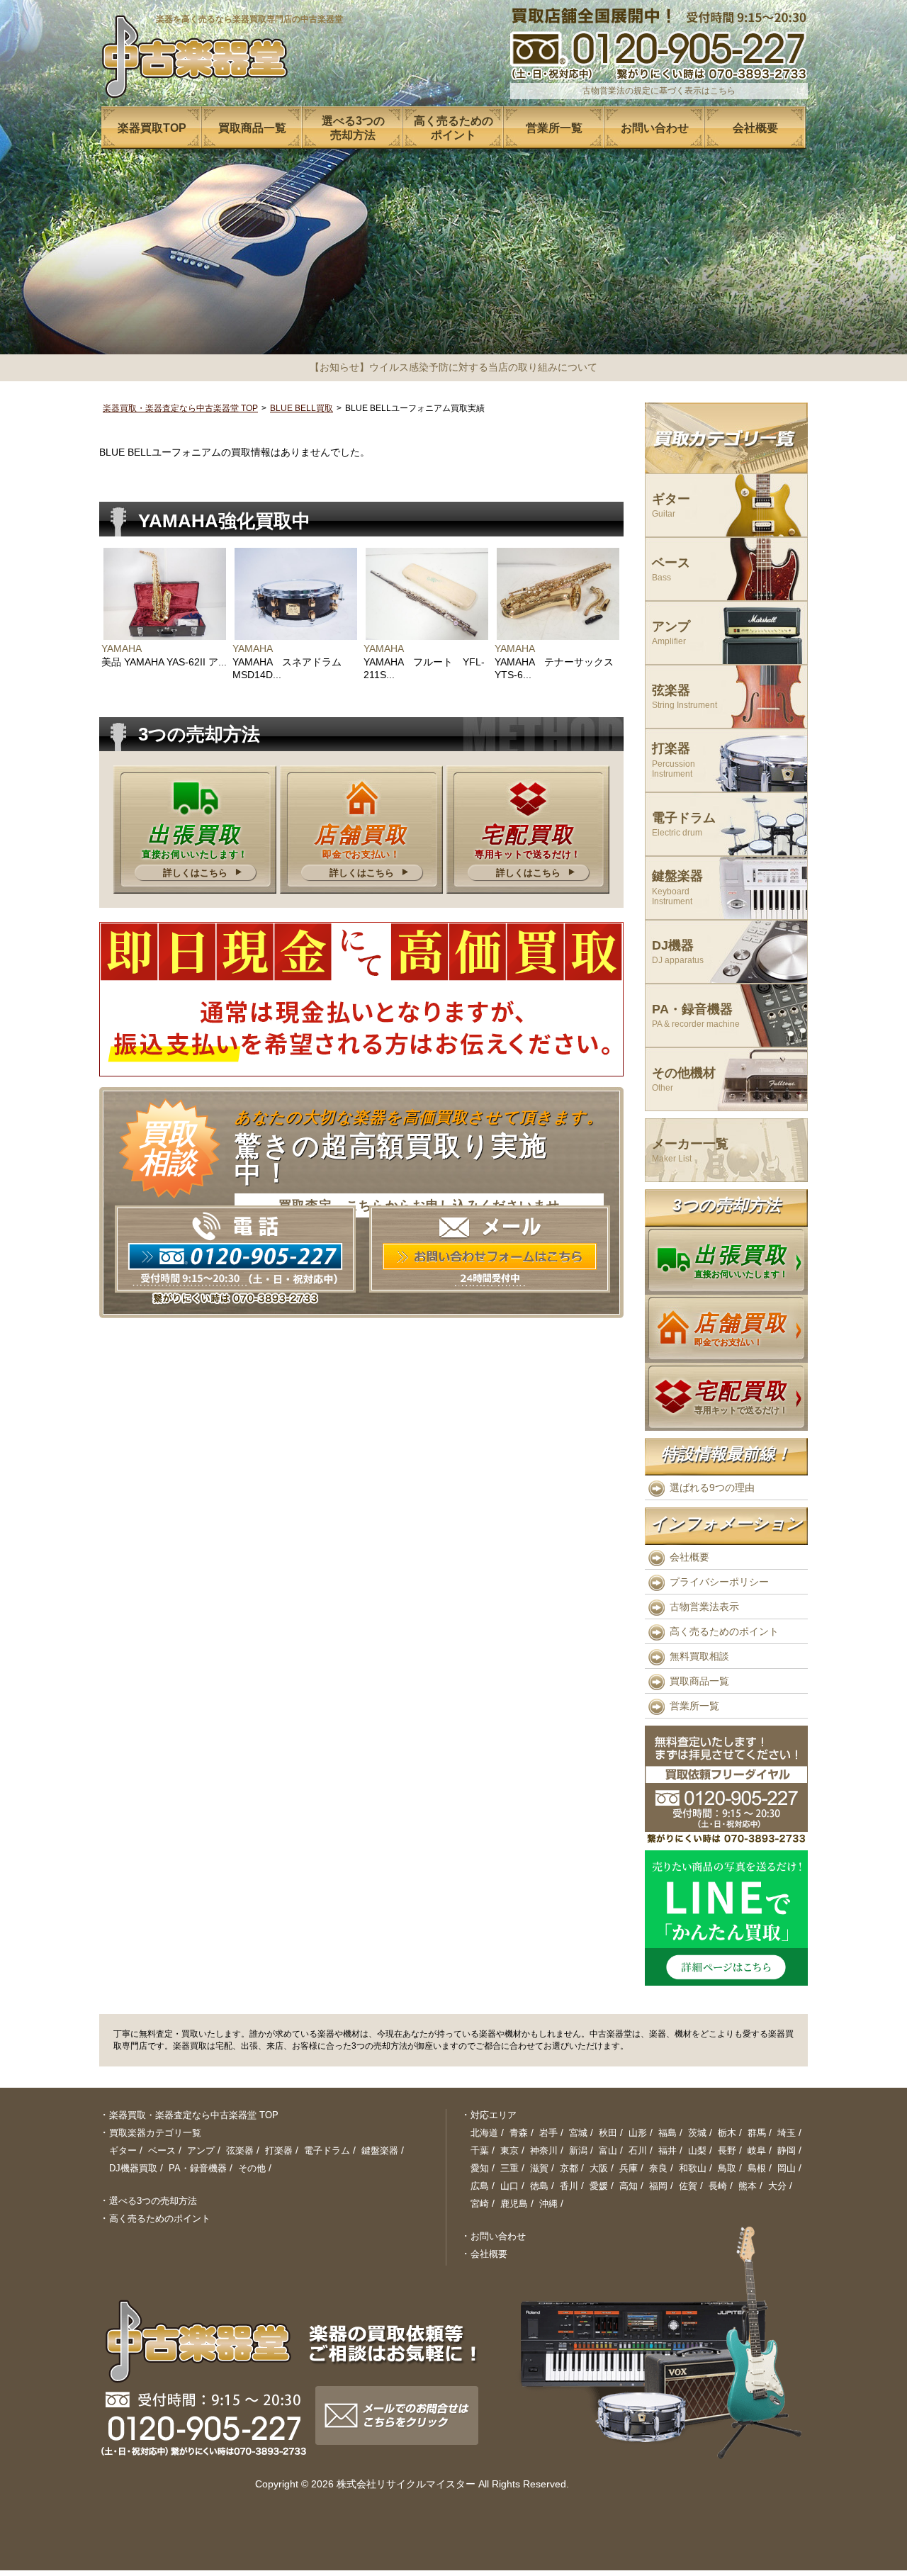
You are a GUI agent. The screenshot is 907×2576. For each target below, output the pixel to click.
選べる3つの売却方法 (153, 2201)
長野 (727, 2150)
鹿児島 (514, 2204)
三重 (509, 2168)
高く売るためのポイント (724, 1631)
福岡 (658, 2186)
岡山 (787, 2168)
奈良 (658, 2168)
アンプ (671, 633)
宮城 (578, 2133)
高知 (629, 2186)
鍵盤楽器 (677, 888)
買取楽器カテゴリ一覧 (155, 2133)
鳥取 (727, 2168)
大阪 (599, 2168)
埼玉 (787, 2133)
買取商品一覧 (699, 1681)
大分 (777, 2186)
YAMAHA (122, 648)
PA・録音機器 (696, 1016)
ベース (671, 569)
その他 (252, 2168)
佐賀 (688, 2186)
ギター (671, 506)
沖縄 (548, 2204)
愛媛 (599, 2186)
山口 (509, 2186)
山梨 (697, 2150)
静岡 (787, 2150)
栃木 (727, 2133)
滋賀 (539, 2168)
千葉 (480, 2150)
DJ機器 (678, 952)
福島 (667, 2133)
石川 (638, 2150)
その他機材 (684, 1080)
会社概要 (689, 1557)
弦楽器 (685, 697)
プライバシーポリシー (719, 1582)
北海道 (484, 2133)
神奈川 (544, 2150)
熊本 (748, 2186)
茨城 (697, 2133)
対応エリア (494, 2115)
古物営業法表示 (704, 1607)
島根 (757, 2168)
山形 (638, 2133)
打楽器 (674, 760)
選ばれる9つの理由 (712, 1487)
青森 (519, 2133)
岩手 (548, 2133)
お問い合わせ (498, 2236)
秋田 (608, 2133)
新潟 (578, 2150)
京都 (569, 2168)
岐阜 (757, 2150)
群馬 (757, 2133)
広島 (480, 2186)
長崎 (718, 2186)
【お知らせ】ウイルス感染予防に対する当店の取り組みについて (453, 367)
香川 (569, 2186)
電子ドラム (684, 825)
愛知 (480, 2168)
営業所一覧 (694, 1706)
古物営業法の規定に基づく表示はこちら (659, 91)
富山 (608, 2150)
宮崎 (480, 2204)
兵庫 (629, 2168)
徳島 (539, 2186)
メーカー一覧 (690, 1151)
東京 (509, 2150)
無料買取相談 (699, 1656)
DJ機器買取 (133, 2168)
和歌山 (693, 2168)
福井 (667, 2150)
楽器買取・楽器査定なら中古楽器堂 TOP (180, 408)
